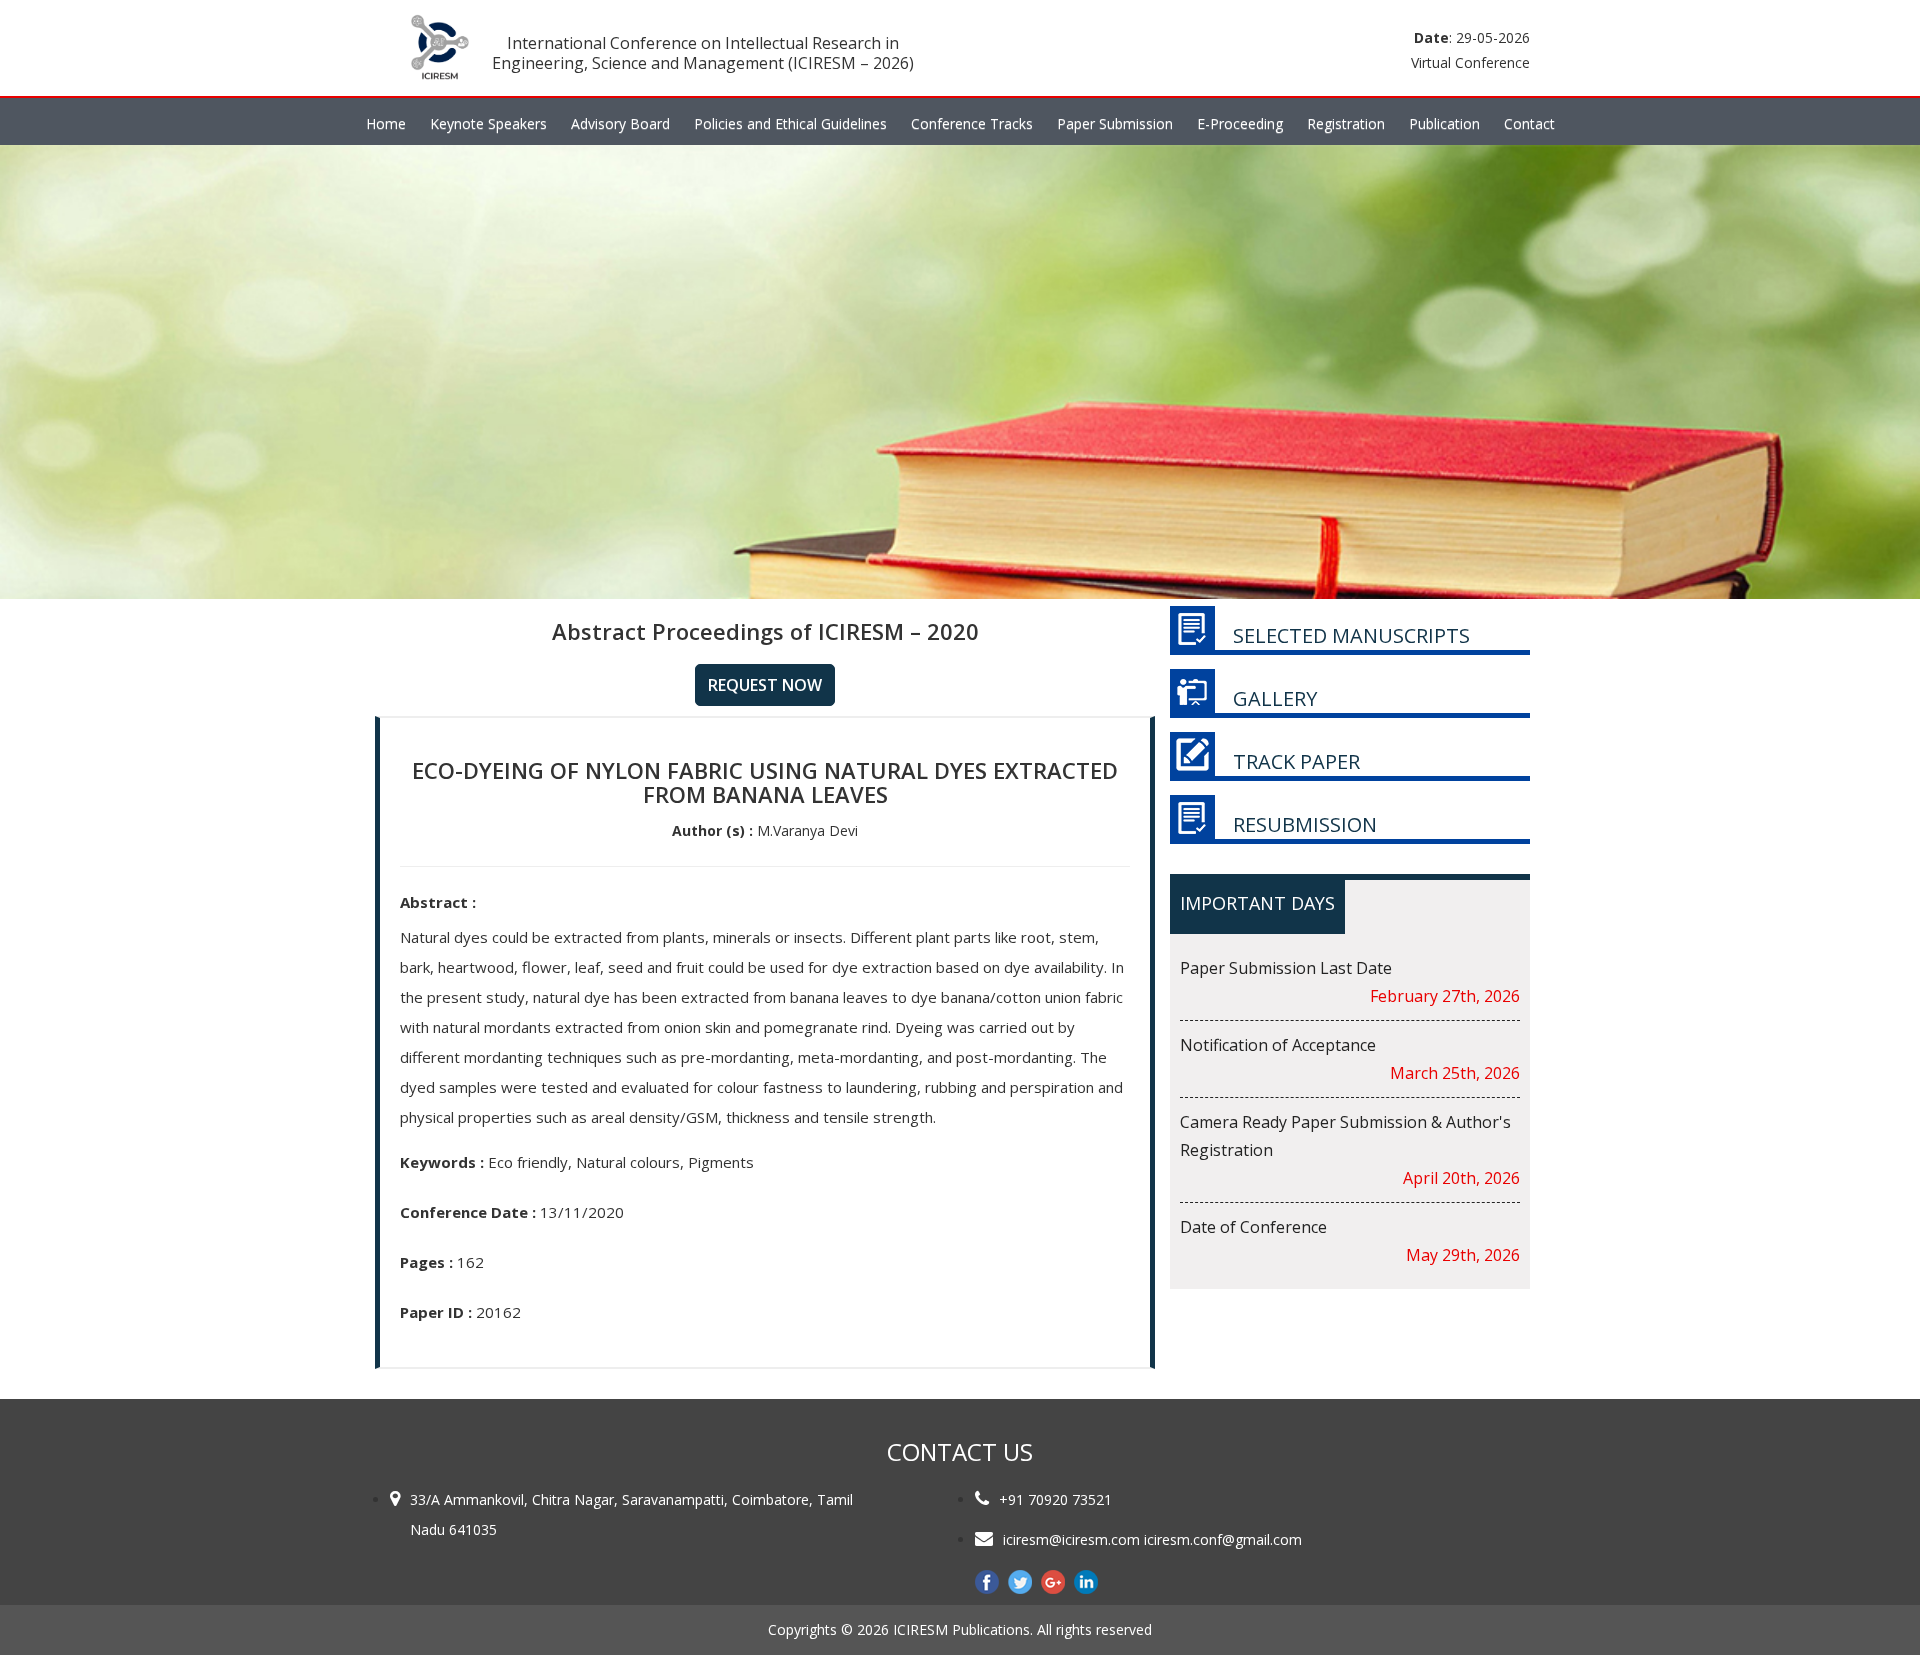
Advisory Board (620, 123)
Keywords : (442, 1162)
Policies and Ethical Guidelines (790, 123)
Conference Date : (468, 1212)
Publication (1444, 123)
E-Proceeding (1240, 123)
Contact (1529, 123)
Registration (1346, 123)
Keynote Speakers (488, 123)
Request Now (765, 685)
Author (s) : (712, 830)
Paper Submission (1115, 123)
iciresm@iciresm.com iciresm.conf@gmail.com (1152, 1539)
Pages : (426, 1262)
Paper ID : (436, 1312)
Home (386, 123)
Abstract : (438, 902)
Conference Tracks (972, 123)
